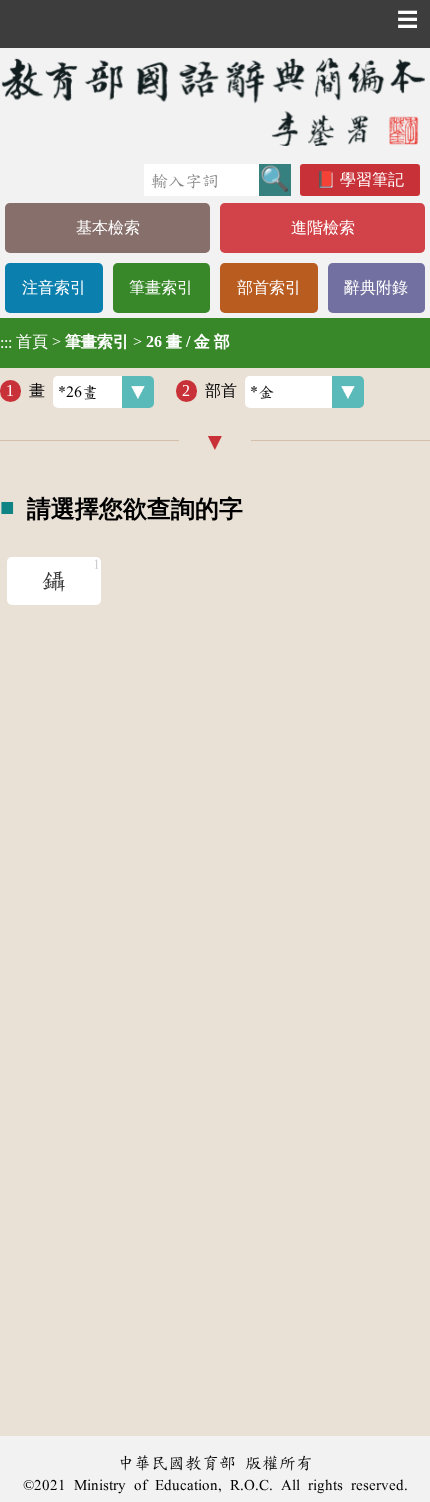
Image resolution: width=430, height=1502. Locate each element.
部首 (221, 390)
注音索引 (54, 287)
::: (6, 342)
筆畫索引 (161, 287)
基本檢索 (108, 227)
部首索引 (269, 287)
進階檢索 (323, 227)
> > (115, 342)
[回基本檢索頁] (215, 101)
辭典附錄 (376, 287)
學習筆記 (372, 179)
